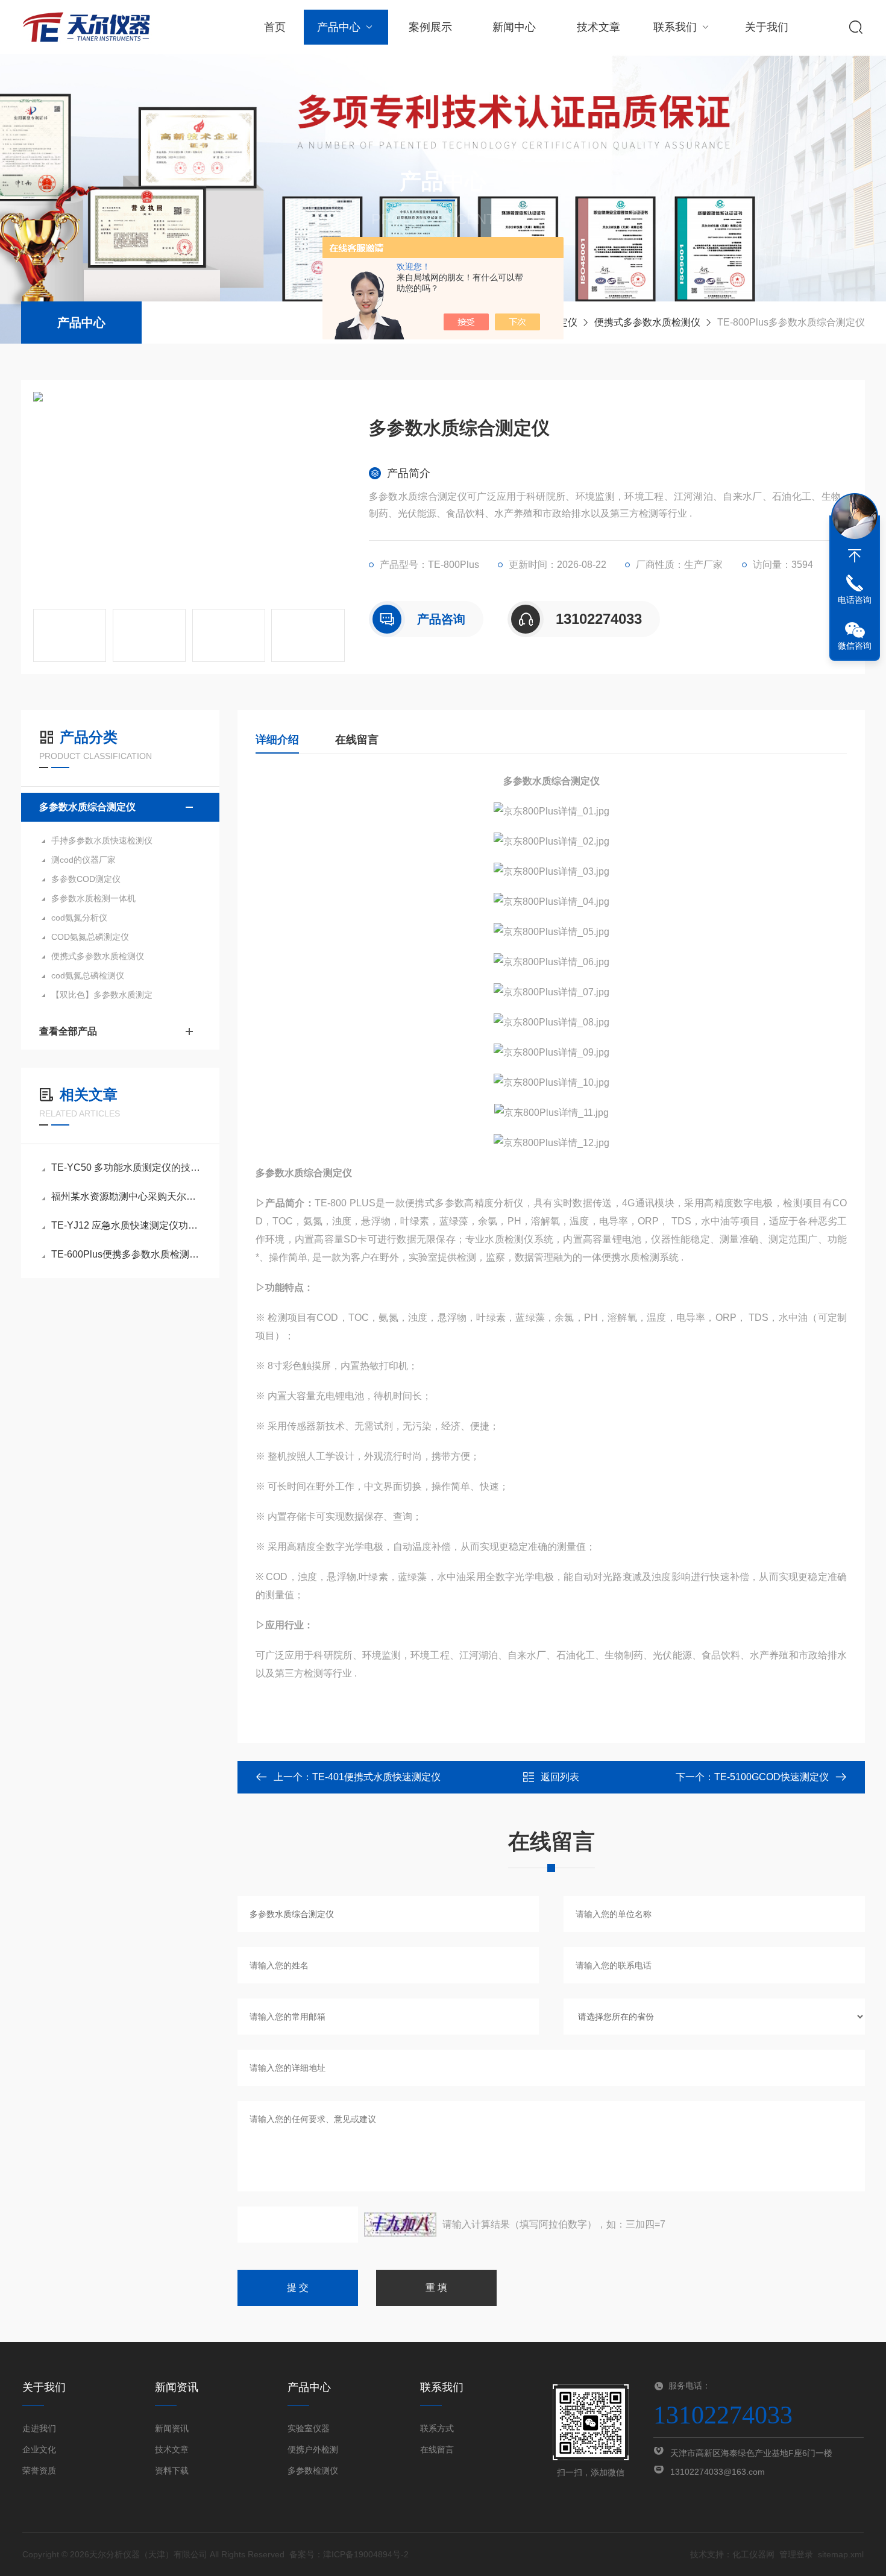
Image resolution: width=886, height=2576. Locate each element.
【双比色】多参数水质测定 (102, 995)
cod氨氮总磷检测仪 (88, 975)
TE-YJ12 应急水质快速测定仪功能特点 (126, 1225)
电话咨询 (855, 600)
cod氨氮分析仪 (79, 918)
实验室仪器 (309, 2428)
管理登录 (796, 2554)
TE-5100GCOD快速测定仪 (771, 1777)
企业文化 (39, 2449)
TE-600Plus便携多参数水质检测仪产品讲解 (126, 1254)
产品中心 (339, 27)
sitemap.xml (841, 2554)
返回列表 (560, 1777)
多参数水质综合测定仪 (87, 807)
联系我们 (675, 27)
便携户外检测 (313, 2449)
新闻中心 (514, 27)
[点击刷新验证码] (400, 2225)
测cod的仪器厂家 (83, 860)
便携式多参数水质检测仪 (647, 322)
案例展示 (430, 27)
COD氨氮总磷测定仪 (90, 937)
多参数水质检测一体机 (93, 898)
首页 (275, 27)
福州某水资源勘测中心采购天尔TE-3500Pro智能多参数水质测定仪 (126, 1196)
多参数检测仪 (313, 2471)
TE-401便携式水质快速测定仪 (376, 1777)
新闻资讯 (172, 2428)
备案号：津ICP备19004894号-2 (349, 2554)
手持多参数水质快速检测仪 (102, 840)
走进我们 (39, 2428)
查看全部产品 (68, 1031)
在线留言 (357, 740)
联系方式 (437, 2428)
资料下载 (172, 2471)
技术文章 (599, 27)
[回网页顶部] (855, 556)
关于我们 (767, 27)
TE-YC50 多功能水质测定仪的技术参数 (126, 1167)
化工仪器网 (753, 2554)
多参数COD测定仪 (86, 879)
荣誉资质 (39, 2471)
